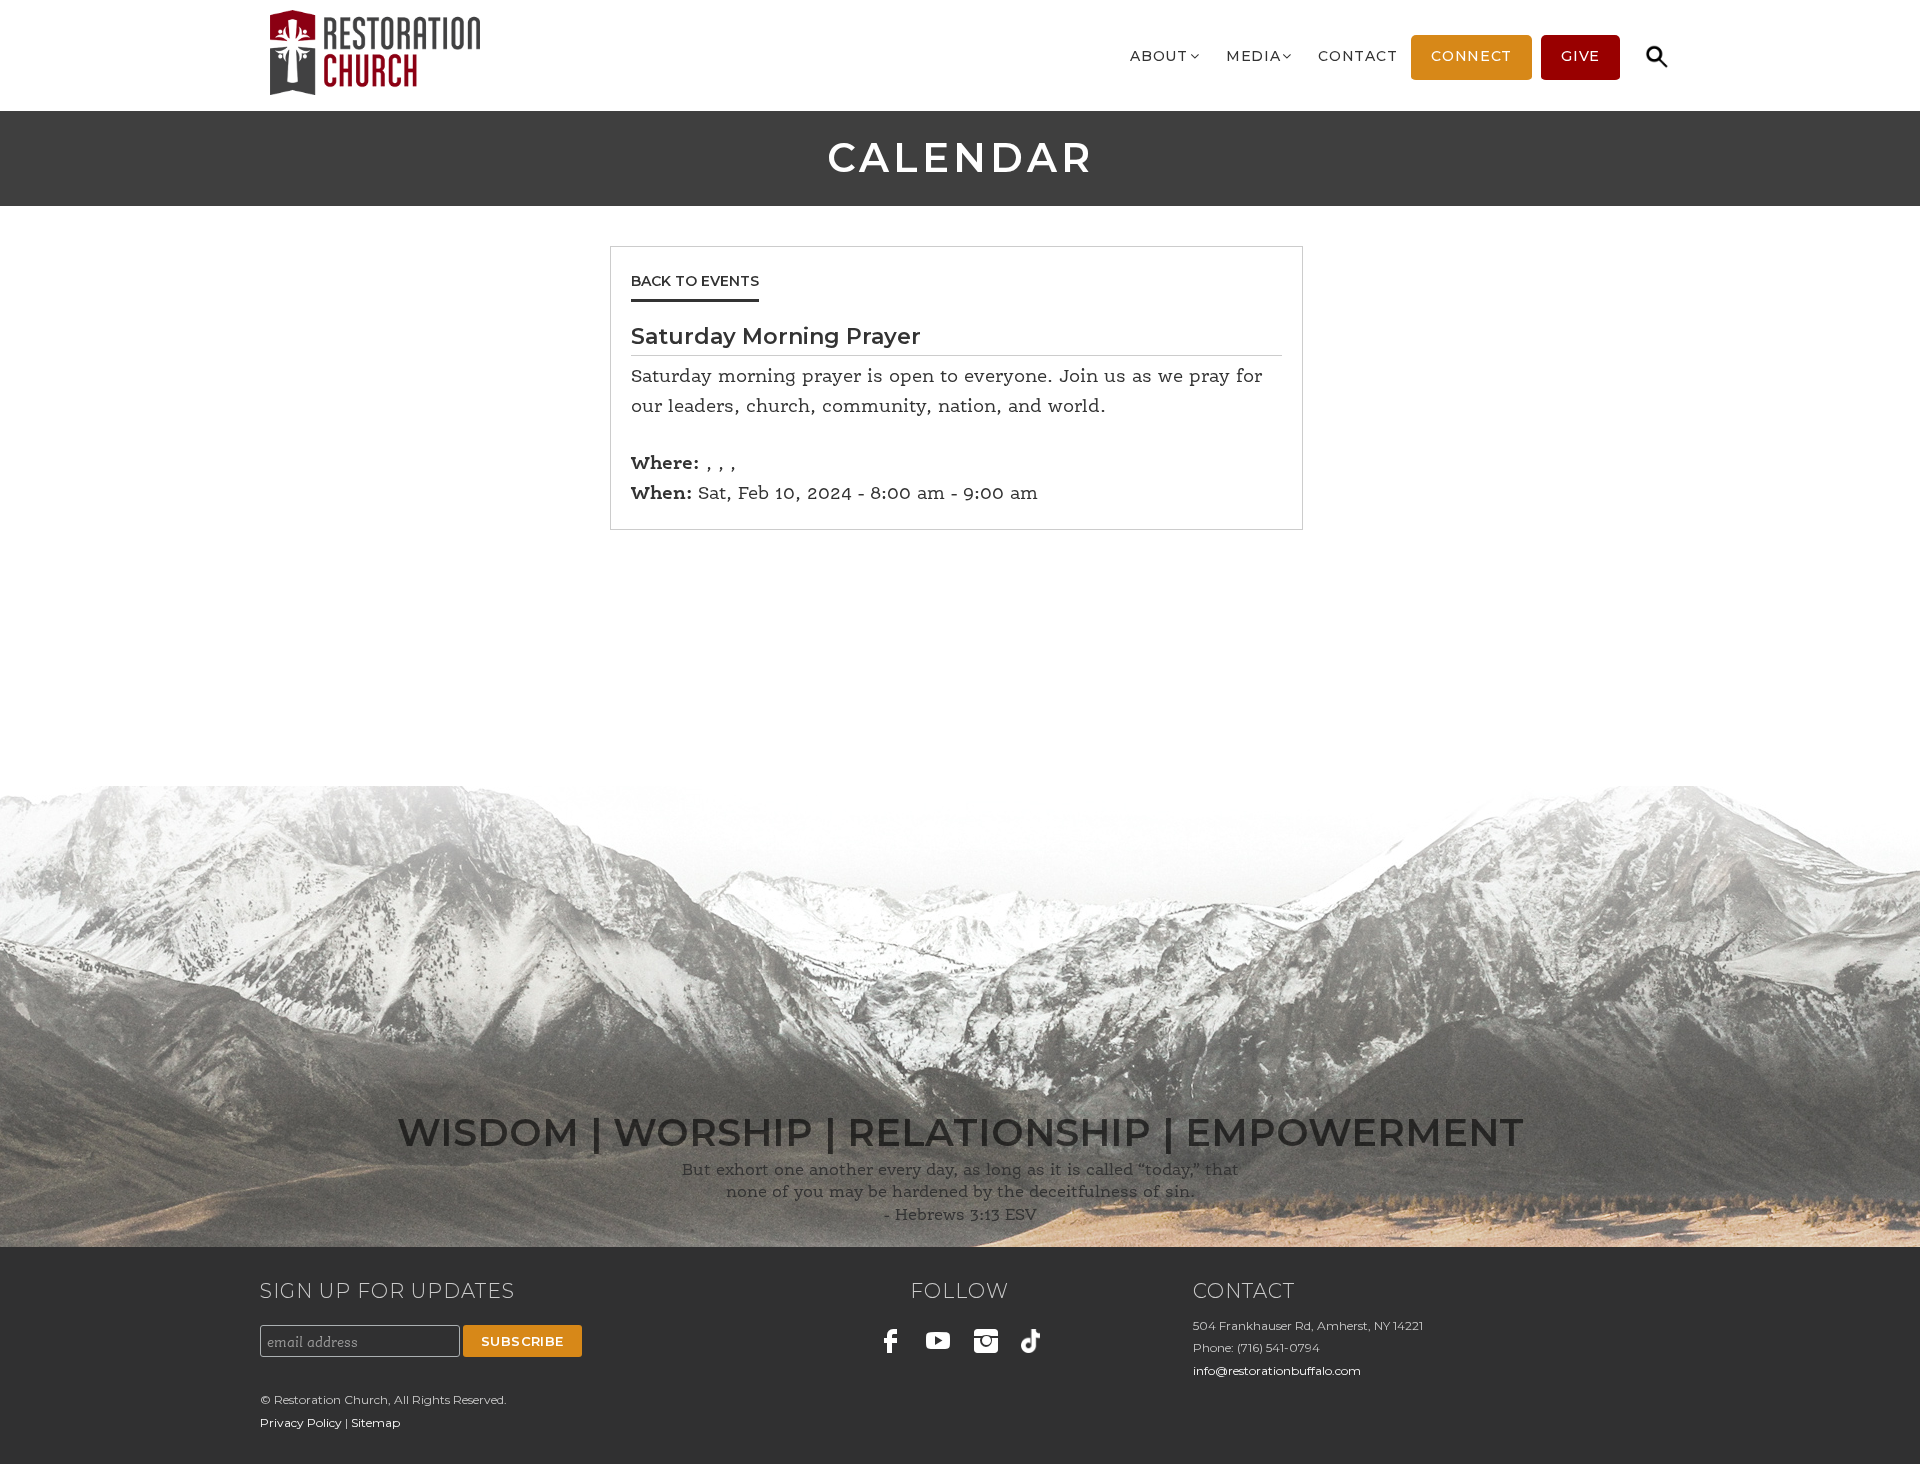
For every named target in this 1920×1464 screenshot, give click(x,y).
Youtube (938, 1344)
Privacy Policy (302, 1422)
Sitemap (375, 1422)
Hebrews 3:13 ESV (966, 1216)
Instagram (986, 1344)
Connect (1471, 56)
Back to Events (695, 281)
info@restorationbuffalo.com (1277, 1370)
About (1159, 56)
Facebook (891, 1344)
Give (1580, 56)
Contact (1357, 56)
